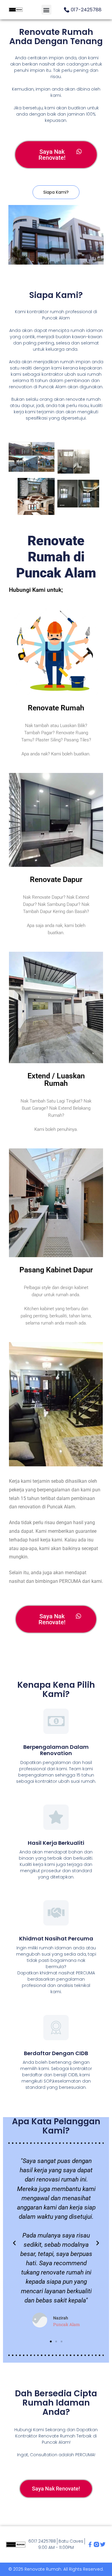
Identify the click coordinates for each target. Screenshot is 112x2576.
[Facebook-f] (90, 2544)
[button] (46, 10)
